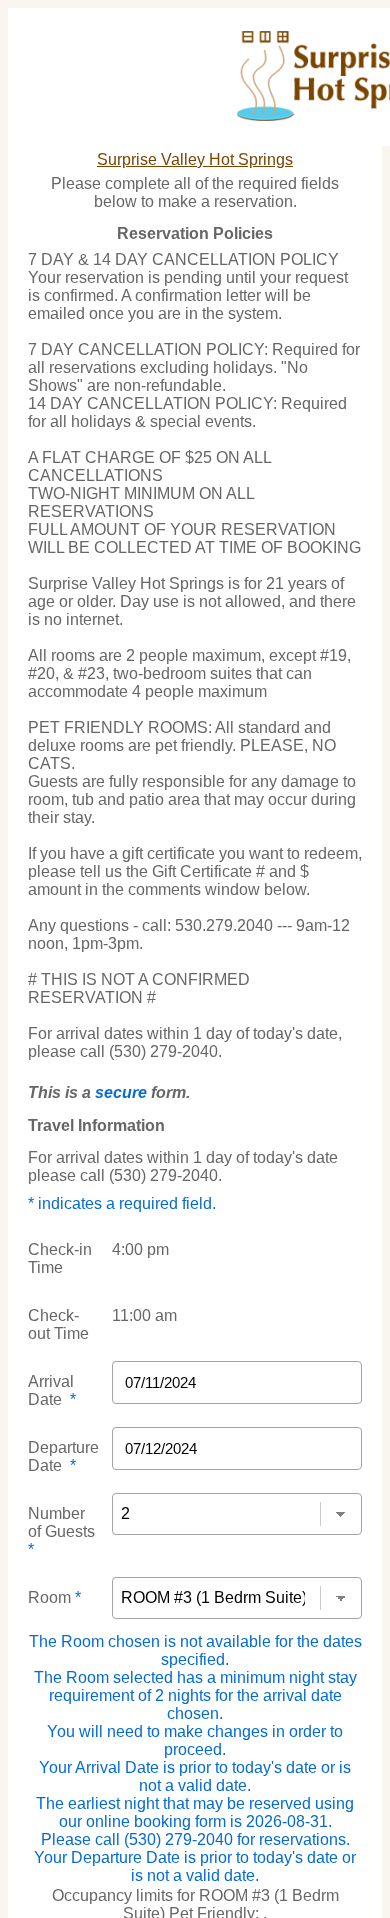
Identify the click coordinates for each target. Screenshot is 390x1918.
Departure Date (63, 1456)
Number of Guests (61, 1531)
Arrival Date (52, 1390)
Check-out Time (58, 1324)
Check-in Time (60, 1258)
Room (54, 1597)
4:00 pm (140, 1249)
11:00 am (144, 1315)
